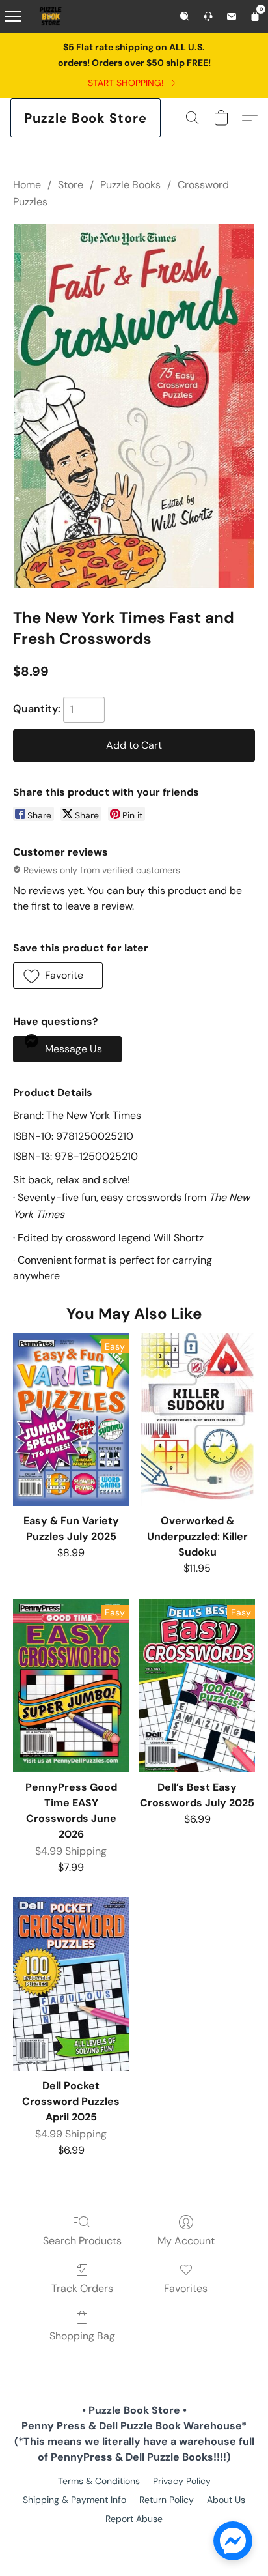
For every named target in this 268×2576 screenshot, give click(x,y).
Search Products (82, 2241)
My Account (186, 2241)
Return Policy (167, 2500)
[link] (134, 83)
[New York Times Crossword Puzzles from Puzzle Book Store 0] (134, 406)
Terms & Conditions (99, 2481)
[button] (86, 118)
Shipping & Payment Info (74, 2500)
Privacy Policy (182, 2481)
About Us (226, 2500)
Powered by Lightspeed (134, 2541)
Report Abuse (134, 2519)
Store (71, 185)
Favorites (186, 2288)
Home (27, 185)
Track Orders (82, 2288)
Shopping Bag (82, 2336)
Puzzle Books (130, 185)
